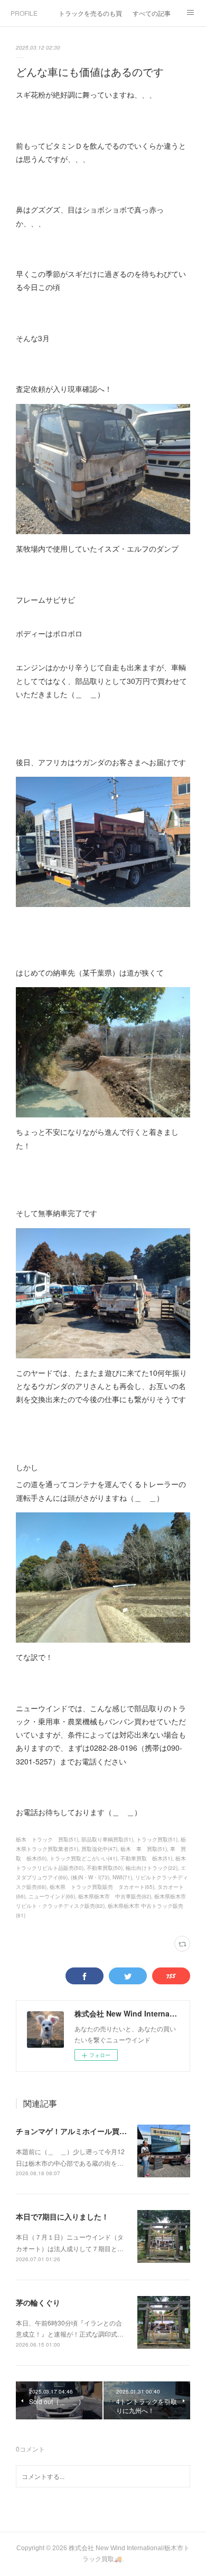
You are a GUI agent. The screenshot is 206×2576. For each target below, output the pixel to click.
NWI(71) (122, 1877)
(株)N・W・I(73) (90, 1877)
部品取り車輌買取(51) (107, 1839)
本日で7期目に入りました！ (62, 2216)
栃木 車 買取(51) (144, 1849)
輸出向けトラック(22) (152, 1868)
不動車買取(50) (105, 1868)
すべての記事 (152, 13)
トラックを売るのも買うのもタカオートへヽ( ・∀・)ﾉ (90, 13)
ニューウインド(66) (52, 1896)
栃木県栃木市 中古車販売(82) (115, 1896)
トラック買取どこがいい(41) (83, 1858)
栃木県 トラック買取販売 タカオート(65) (102, 1887)
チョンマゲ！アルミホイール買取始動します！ (93, 2131)
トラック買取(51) (157, 1839)
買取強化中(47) (99, 1849)
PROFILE (24, 13)
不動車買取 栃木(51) (146, 1858)
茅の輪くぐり (38, 2302)
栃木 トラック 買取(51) (47, 1839)
